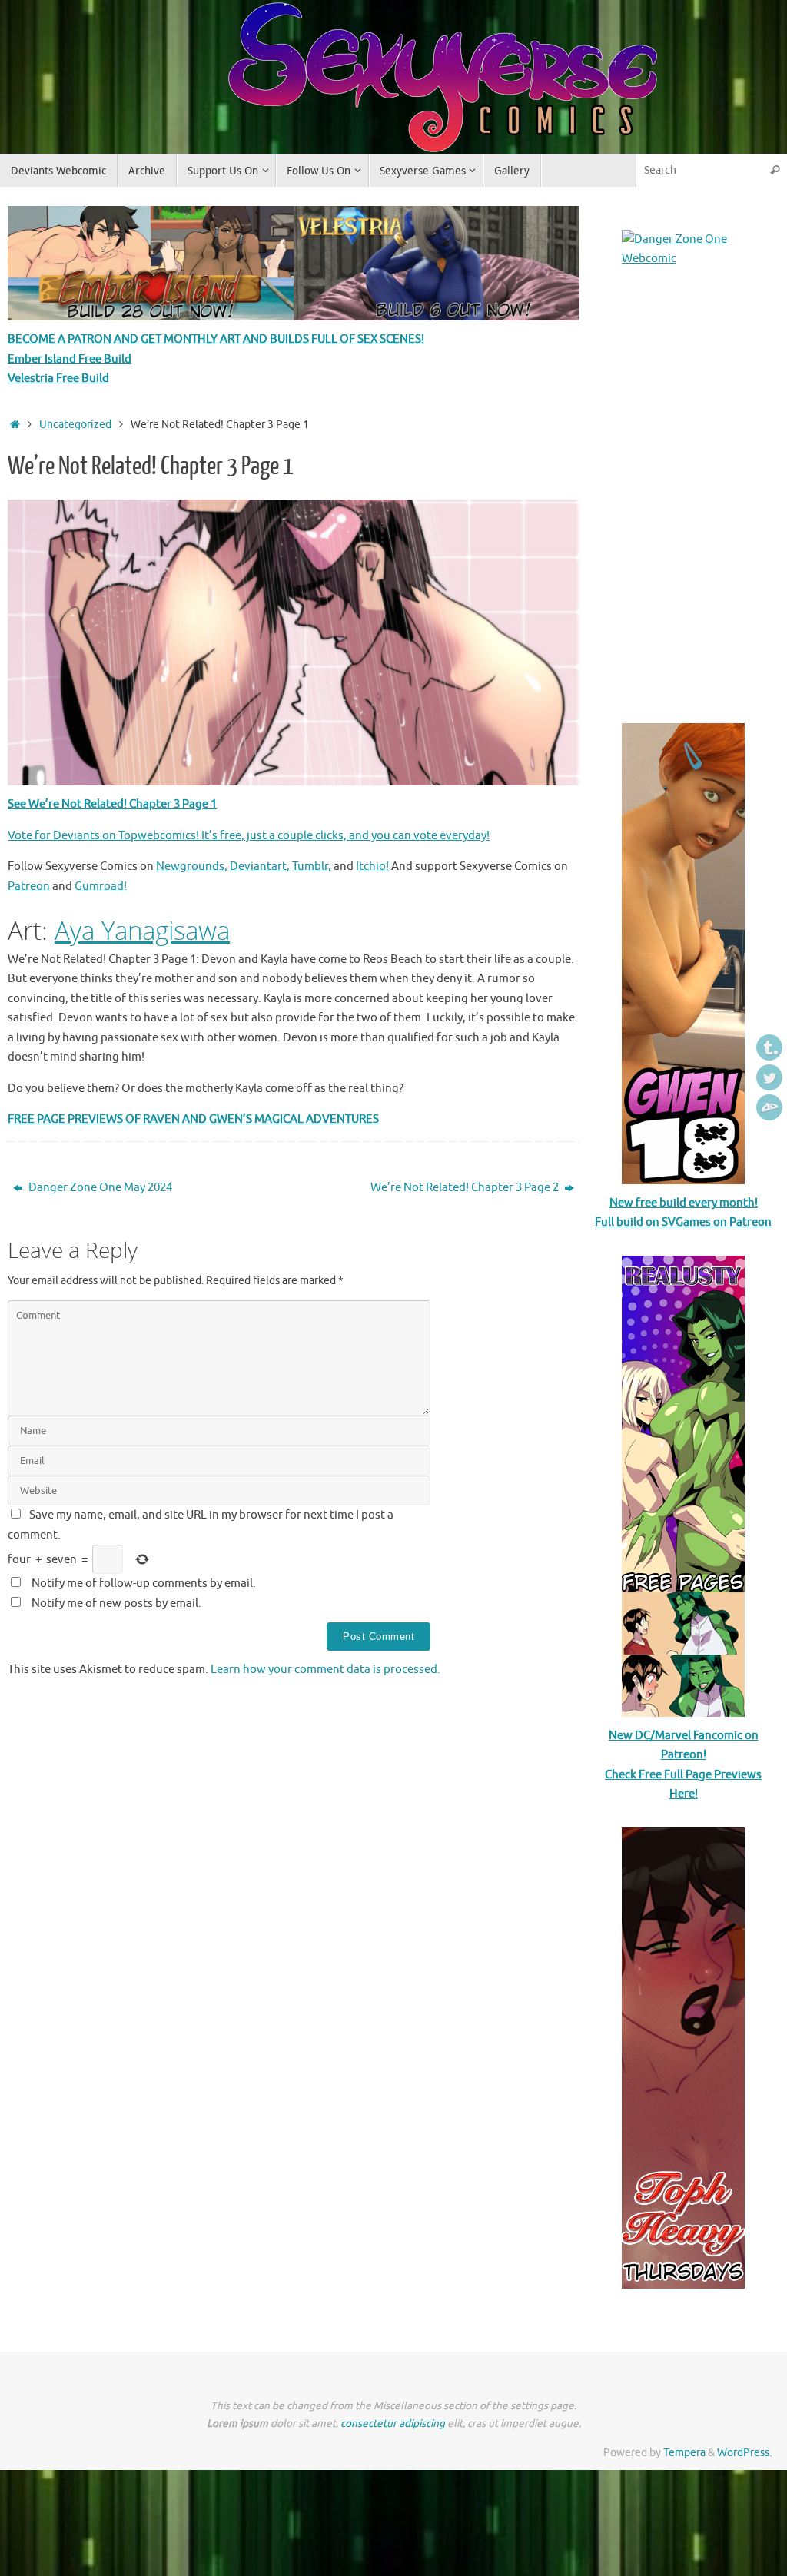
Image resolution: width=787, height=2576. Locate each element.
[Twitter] (769, 1077)
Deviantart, (260, 866)
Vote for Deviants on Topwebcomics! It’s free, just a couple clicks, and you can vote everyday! (249, 836)
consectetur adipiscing (393, 2423)
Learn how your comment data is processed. (325, 1670)
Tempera (684, 2453)
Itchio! (372, 866)
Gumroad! (101, 886)
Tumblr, (312, 866)
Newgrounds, (192, 866)
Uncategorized (75, 425)
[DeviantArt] (769, 1107)
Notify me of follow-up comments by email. (144, 1583)
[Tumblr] (769, 1047)
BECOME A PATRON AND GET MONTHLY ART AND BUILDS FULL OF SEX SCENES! (216, 339)
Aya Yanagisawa (142, 930)
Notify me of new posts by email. (116, 1603)
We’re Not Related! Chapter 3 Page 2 (466, 1188)
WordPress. (744, 2453)
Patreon (29, 886)
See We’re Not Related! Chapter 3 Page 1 (112, 804)
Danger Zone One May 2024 (99, 1188)
